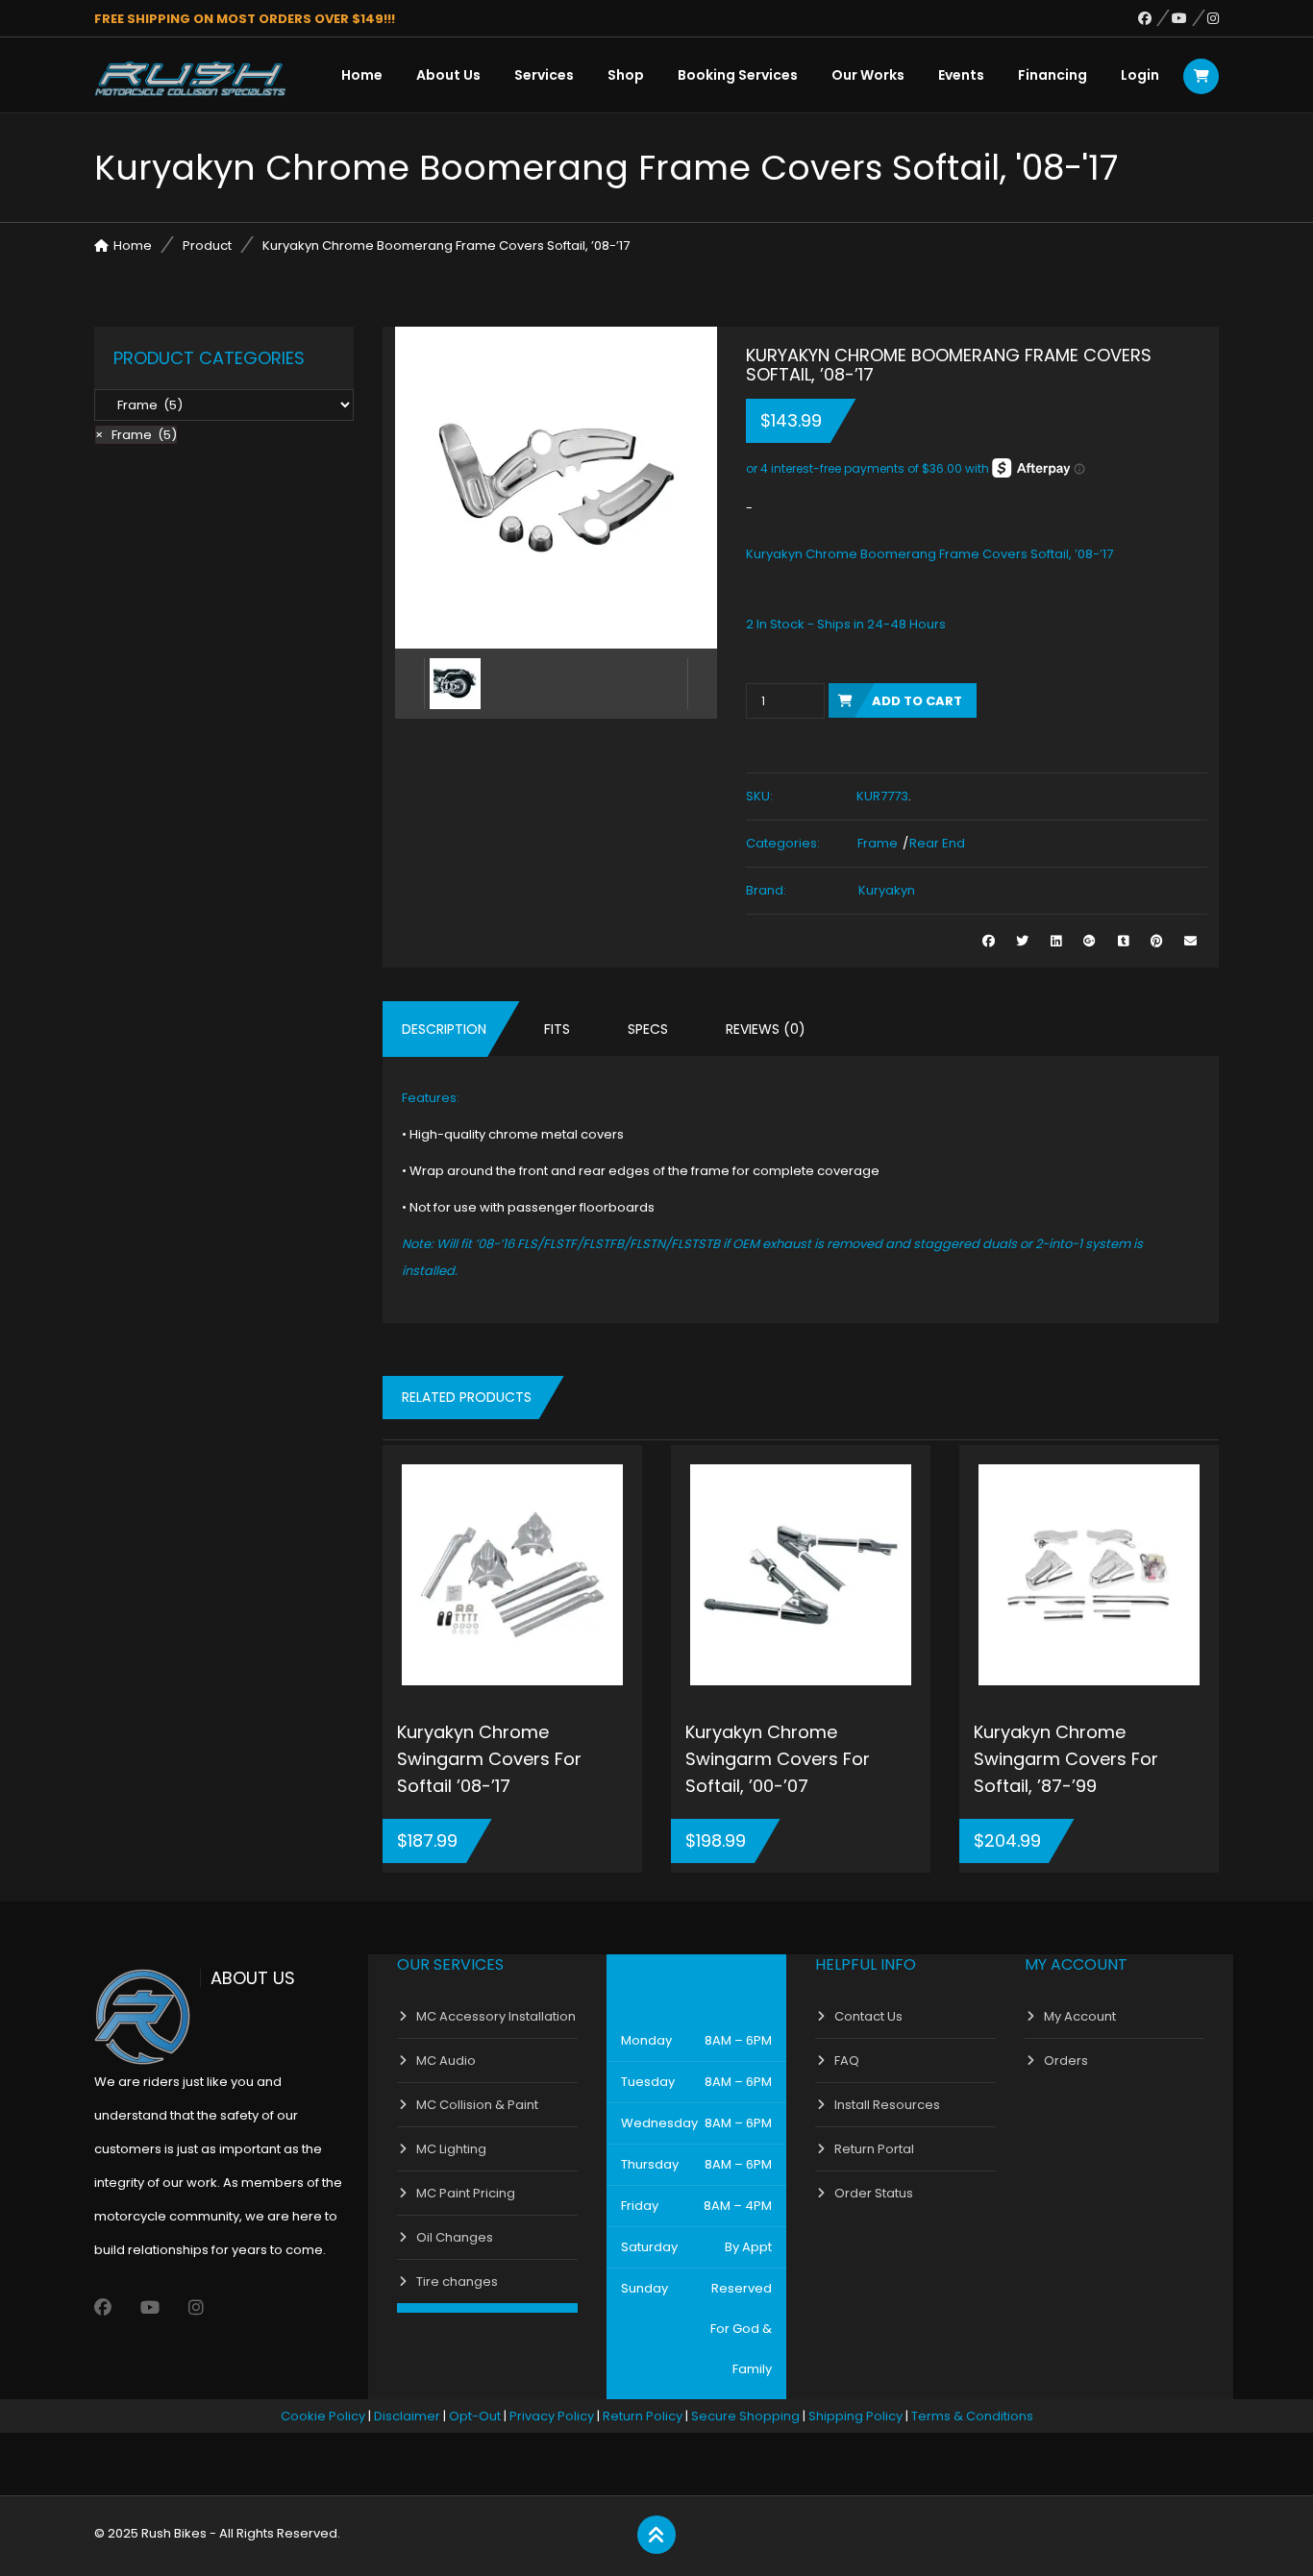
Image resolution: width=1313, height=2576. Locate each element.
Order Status (874, 2193)
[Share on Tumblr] (1123, 941)
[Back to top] (656, 2536)
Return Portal (874, 2149)
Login (1140, 75)
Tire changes (457, 2282)
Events (961, 75)
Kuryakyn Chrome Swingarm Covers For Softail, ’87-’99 (1066, 1759)
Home (362, 75)
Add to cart (917, 701)
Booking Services (738, 75)
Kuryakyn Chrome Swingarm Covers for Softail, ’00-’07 (778, 1759)
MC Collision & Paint (477, 2105)
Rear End (937, 843)
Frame (878, 843)
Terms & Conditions (972, 2416)
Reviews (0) (766, 1029)
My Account (1080, 2016)
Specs (648, 1029)
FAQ (847, 2061)
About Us (448, 75)
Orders (1066, 2061)
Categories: (783, 843)
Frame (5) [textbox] (136, 435)
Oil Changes (455, 2237)
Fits (557, 1029)
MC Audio (446, 2061)
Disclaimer (407, 2416)
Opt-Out (475, 2416)
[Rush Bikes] (190, 79)
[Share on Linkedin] (1056, 941)
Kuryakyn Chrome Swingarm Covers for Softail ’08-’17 (489, 1759)
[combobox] (136, 435)
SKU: (759, 796)
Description (444, 1029)
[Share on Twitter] (1022, 941)
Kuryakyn (887, 890)
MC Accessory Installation (496, 2016)
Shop (626, 75)
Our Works (868, 75)
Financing (1053, 75)
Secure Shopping (745, 2416)
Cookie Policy (323, 2416)
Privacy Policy (552, 2416)
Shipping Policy (855, 2416)
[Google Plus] (1090, 941)
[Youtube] (1189, 18)
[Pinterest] (1157, 941)
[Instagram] (1213, 18)
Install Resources (887, 2105)
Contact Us (868, 2016)
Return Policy (643, 2416)
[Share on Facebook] (989, 941)
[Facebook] (1155, 18)
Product (207, 245)
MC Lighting (451, 2149)
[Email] (1190, 941)
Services (544, 75)
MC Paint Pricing (466, 2193)
